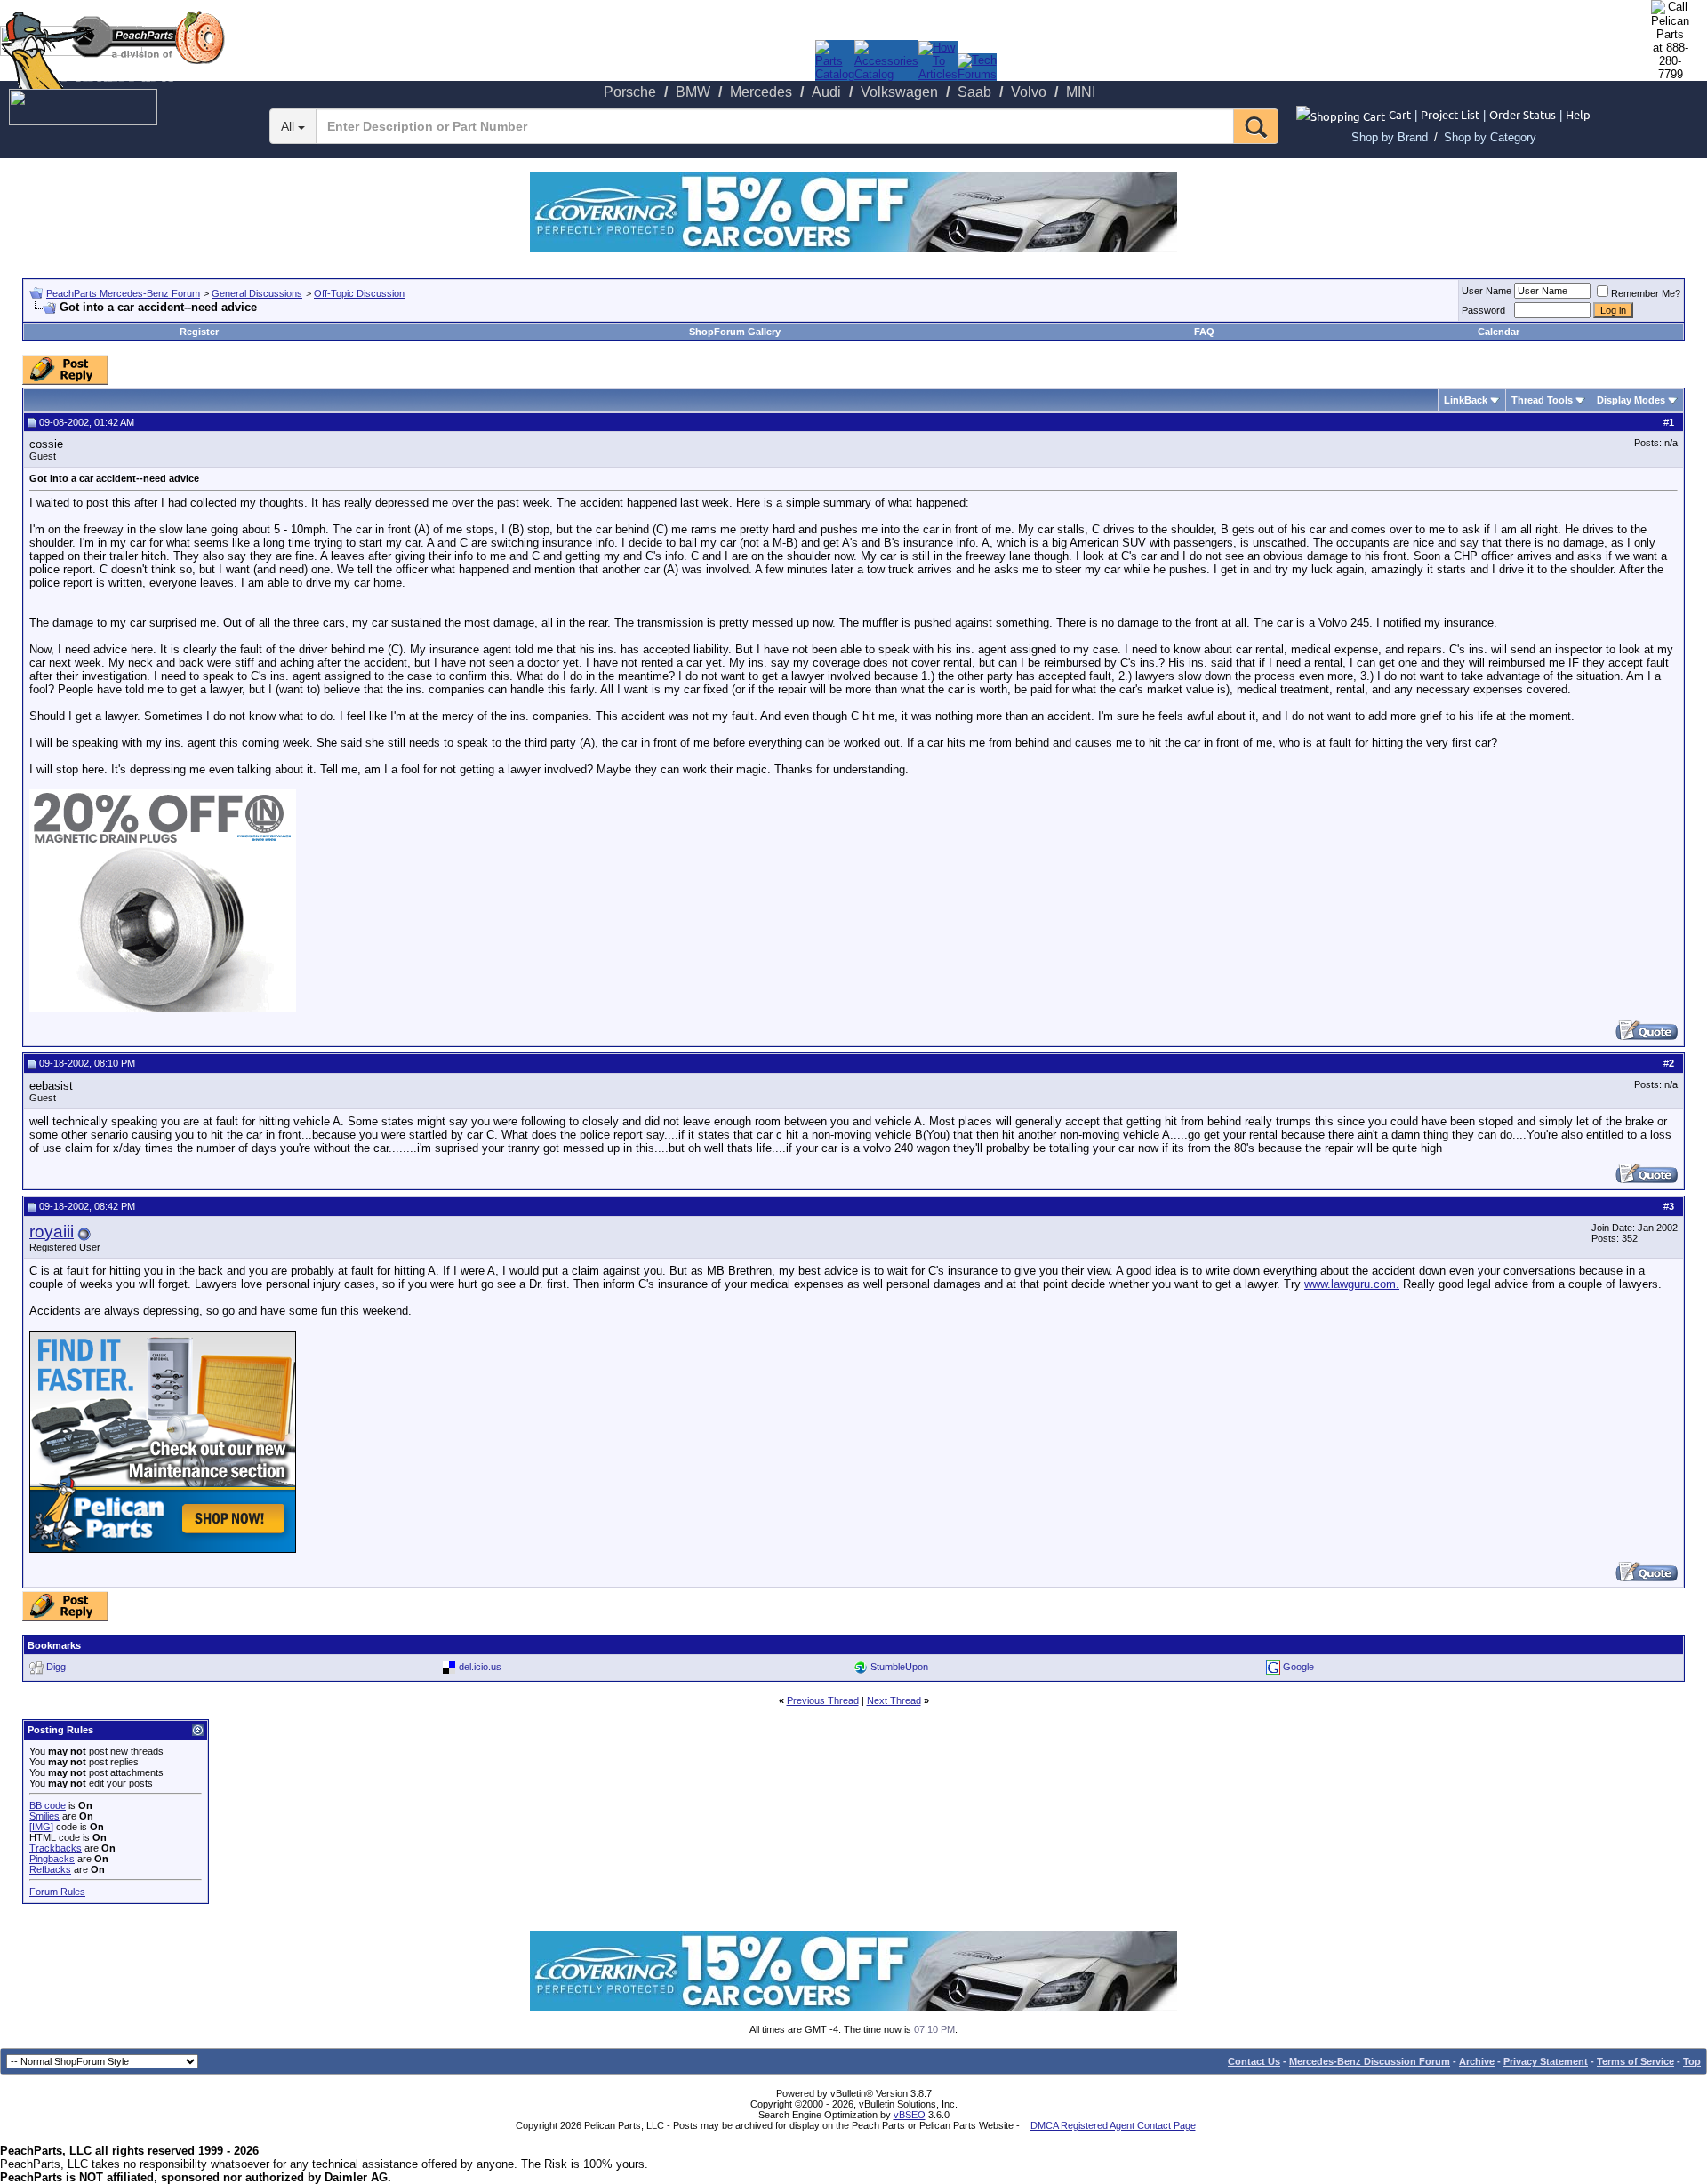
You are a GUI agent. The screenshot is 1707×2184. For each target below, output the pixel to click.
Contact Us (1254, 2061)
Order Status (1523, 114)
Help (1578, 114)
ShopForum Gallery (735, 332)
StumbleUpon (899, 1667)
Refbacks (50, 1869)
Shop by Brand (1390, 137)
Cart (1400, 114)
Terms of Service (1635, 2061)
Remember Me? (1646, 293)
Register (199, 332)
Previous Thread (823, 1700)
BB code (48, 1805)
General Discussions (257, 293)
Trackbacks (56, 1848)
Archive (1477, 2061)
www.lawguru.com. (1352, 1284)
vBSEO (910, 2115)
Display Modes (1631, 400)
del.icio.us (480, 1667)
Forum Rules (57, 1892)
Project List (1450, 114)
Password (1483, 310)
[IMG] (41, 1827)
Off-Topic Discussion (359, 293)
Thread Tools (1542, 400)
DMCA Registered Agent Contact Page (1113, 2125)
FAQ (1204, 332)
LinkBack (1466, 400)
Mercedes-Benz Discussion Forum (1370, 2061)
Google (1298, 1667)
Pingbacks (52, 1859)
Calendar (1499, 332)
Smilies (44, 1816)
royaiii (52, 1232)
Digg (56, 1667)
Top (1692, 2061)
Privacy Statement (1546, 2061)
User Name (1487, 291)
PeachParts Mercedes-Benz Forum (123, 293)
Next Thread (894, 1700)
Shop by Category (1490, 137)
